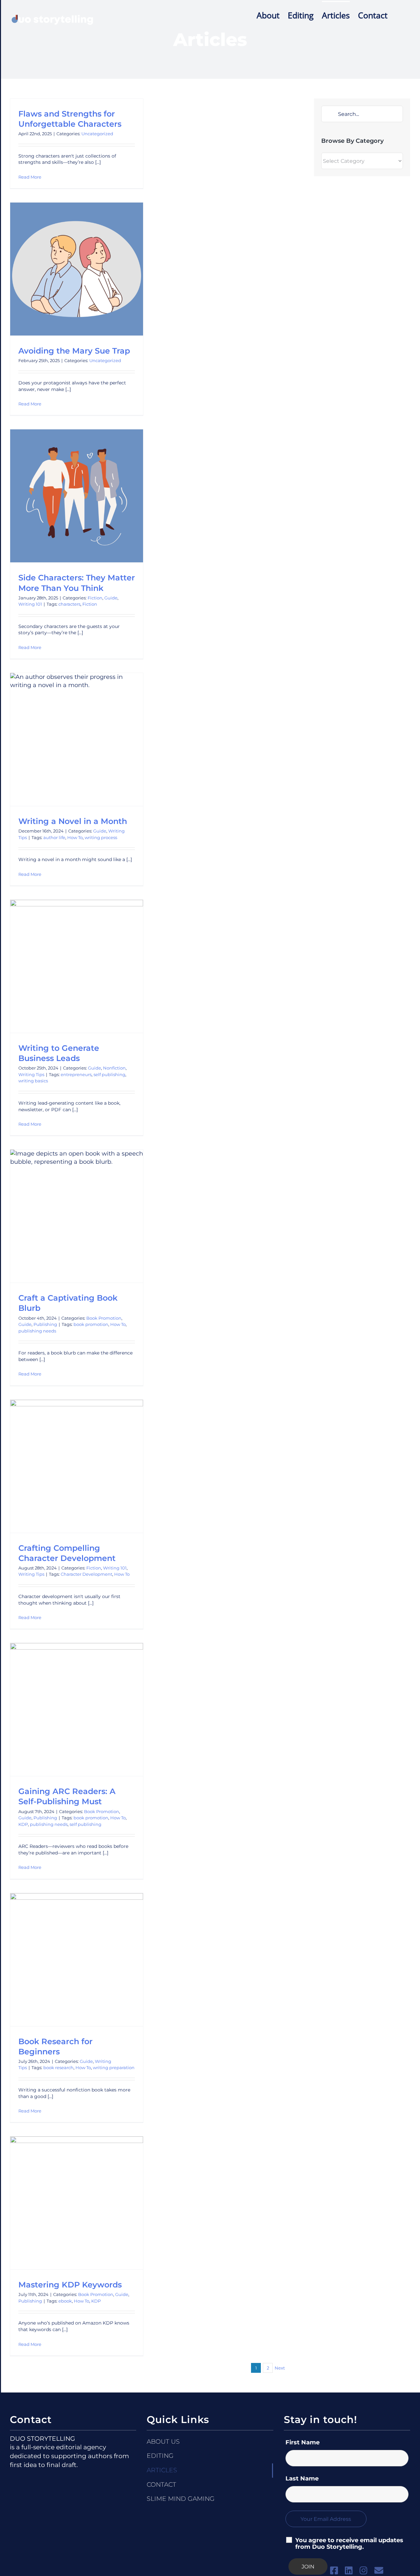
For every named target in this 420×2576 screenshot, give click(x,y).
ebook (65, 2301)
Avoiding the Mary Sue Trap (74, 351)
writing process (101, 837)
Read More (30, 177)
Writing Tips (31, 1074)
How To (75, 837)
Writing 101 (30, 604)
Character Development (86, 1574)
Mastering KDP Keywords (70, 2285)
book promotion (91, 1324)
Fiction (95, 598)
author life (54, 837)
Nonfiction (114, 1068)
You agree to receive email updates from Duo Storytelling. (349, 2544)
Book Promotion (104, 1318)
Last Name (302, 2479)
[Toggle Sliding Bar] (399, 15)
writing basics (33, 1081)
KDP (23, 1824)
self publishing (109, 1074)
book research (58, 2067)
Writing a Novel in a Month (73, 821)
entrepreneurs (76, 1074)
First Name (303, 2442)
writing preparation (114, 2067)
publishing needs (37, 1331)
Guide (111, 598)
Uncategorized (97, 134)
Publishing (45, 1324)
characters (69, 604)
